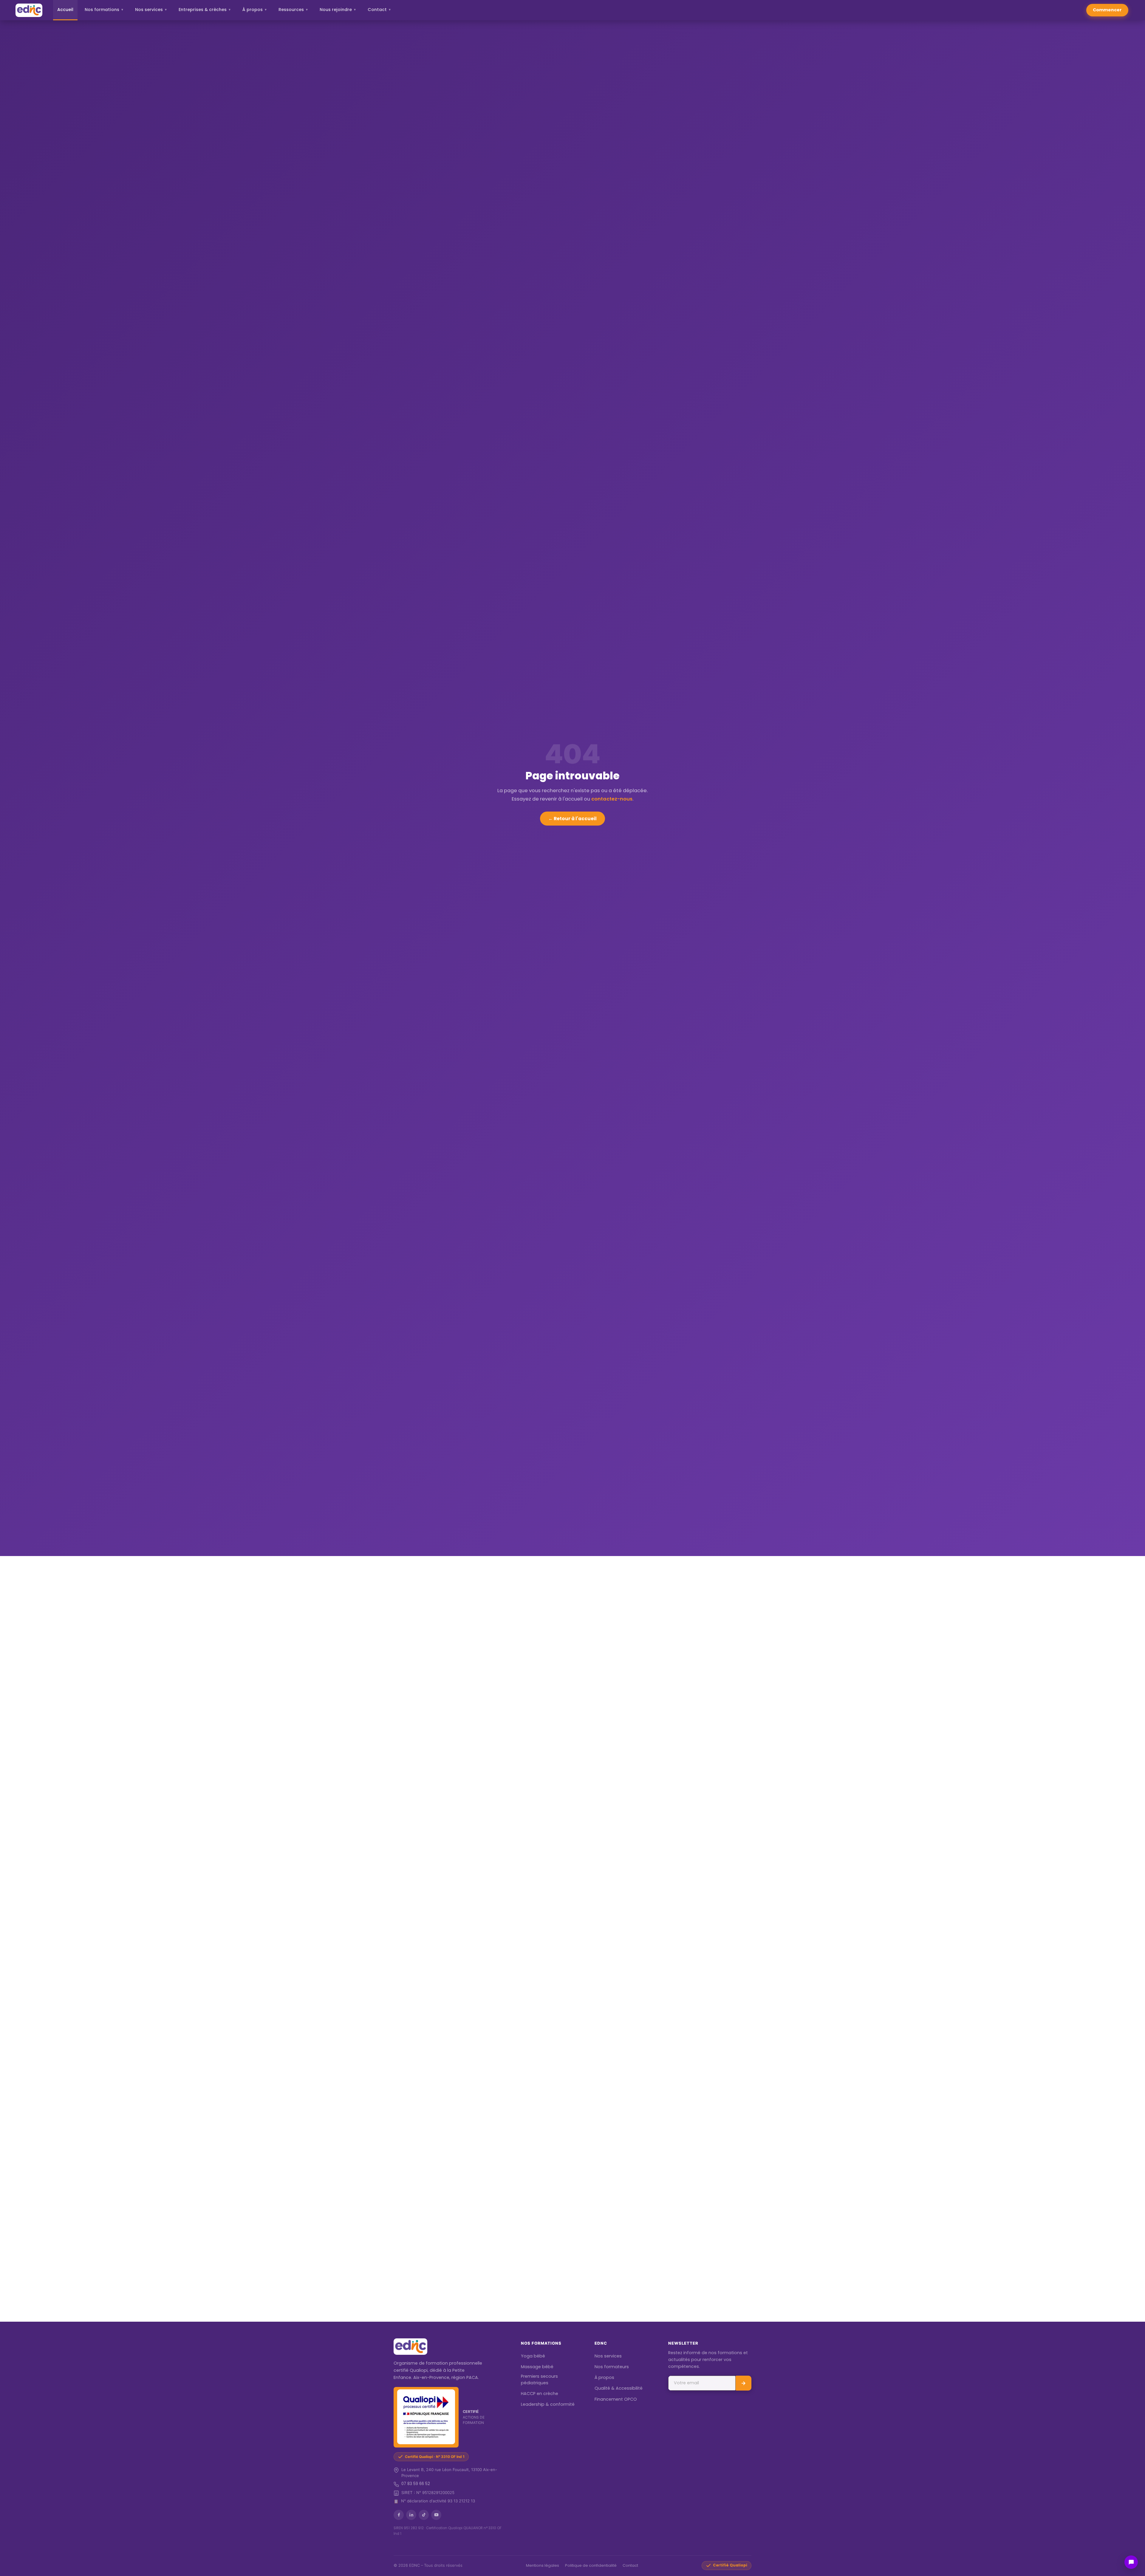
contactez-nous (612, 799)
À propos (604, 2377)
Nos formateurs (612, 2367)
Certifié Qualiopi (730, 2565)
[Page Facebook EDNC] (399, 2515)
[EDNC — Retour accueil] (29, 10)
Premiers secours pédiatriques (539, 2380)
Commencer (1107, 10)
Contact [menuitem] (379, 10)
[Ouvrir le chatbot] (1131, 2562)
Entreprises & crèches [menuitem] (205, 10)
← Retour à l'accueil (572, 819)
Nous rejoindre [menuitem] (338, 10)
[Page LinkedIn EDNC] (411, 2515)
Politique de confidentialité (591, 2565)
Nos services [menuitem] (151, 10)
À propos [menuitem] (255, 10)
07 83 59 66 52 (416, 2484)
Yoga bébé (533, 2356)
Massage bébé (537, 2367)
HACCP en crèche (540, 2394)
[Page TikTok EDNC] (424, 2515)
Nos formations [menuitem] (104, 10)
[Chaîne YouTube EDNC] (436, 2515)
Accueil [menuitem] (65, 10)
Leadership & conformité (548, 2404)
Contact (630, 2565)
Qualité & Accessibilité (619, 2388)
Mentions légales (543, 2565)
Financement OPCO (616, 2399)
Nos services (608, 2356)
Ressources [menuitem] (293, 10)
